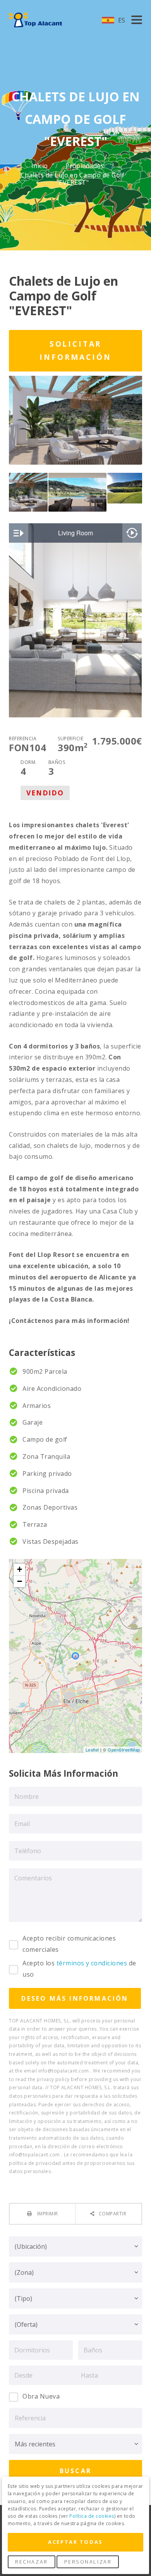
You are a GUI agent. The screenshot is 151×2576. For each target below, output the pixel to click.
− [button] (20, 1581)
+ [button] (20, 1569)
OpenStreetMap (124, 1750)
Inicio (40, 166)
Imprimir (47, 2214)
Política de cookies (92, 2516)
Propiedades (86, 166)
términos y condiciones (92, 1963)
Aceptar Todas (75, 2542)
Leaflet (92, 1750)
